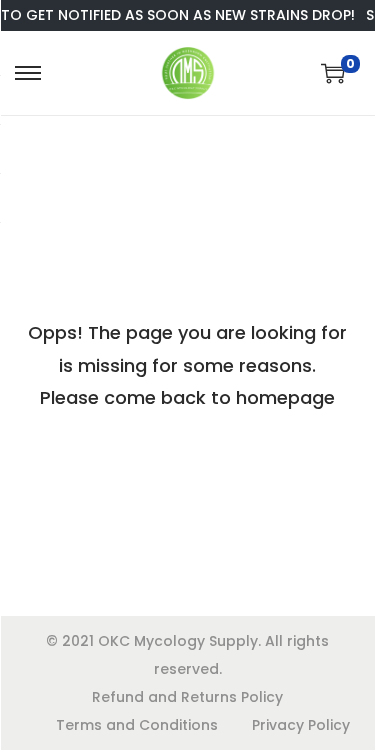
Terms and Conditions (137, 725)
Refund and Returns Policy (187, 697)
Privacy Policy (301, 725)
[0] (333, 73)
